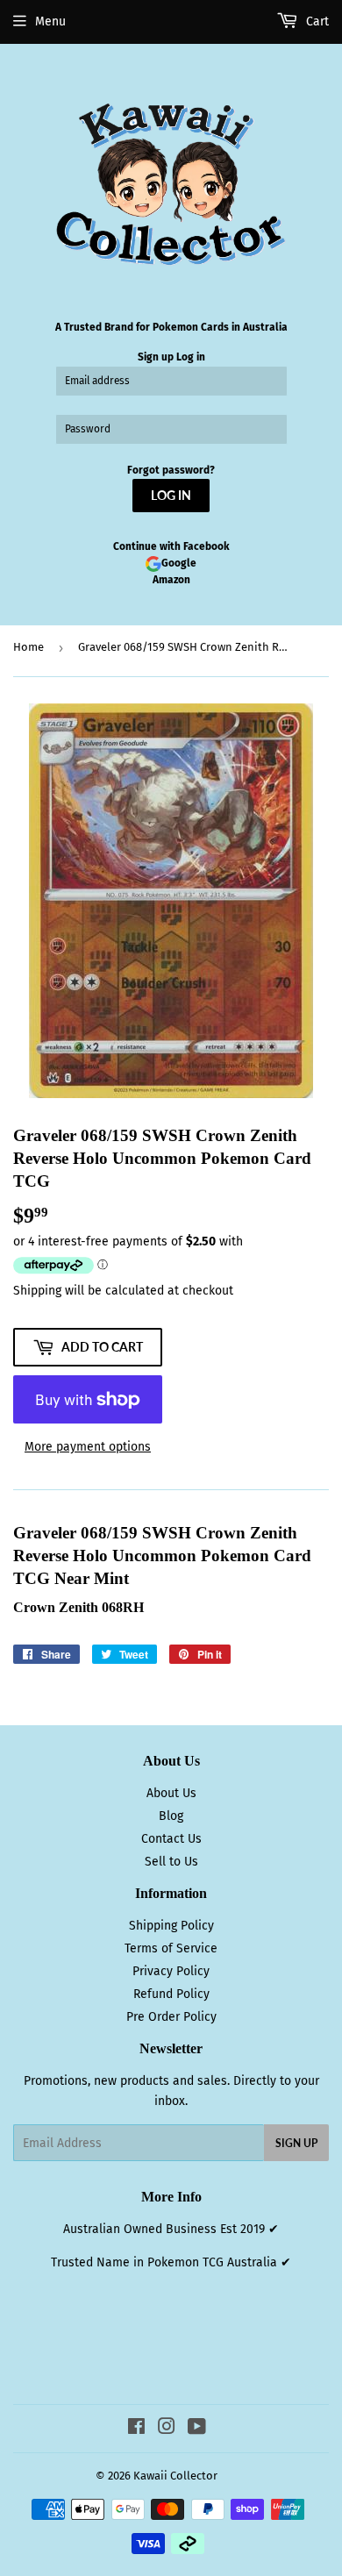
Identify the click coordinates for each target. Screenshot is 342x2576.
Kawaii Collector (175, 2476)
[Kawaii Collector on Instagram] (167, 2429)
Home (28, 647)
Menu (50, 21)
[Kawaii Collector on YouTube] (197, 2429)
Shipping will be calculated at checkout (123, 1291)
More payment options (88, 1447)
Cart (316, 21)
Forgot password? (171, 470)
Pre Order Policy (171, 2017)
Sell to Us (171, 1862)
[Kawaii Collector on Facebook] (136, 2429)
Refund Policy (171, 1994)
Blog (171, 1816)
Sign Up (296, 2143)
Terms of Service (171, 1948)
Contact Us (171, 1839)
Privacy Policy (171, 1971)
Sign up (156, 357)
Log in (191, 357)
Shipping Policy (171, 1926)
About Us (171, 1793)
